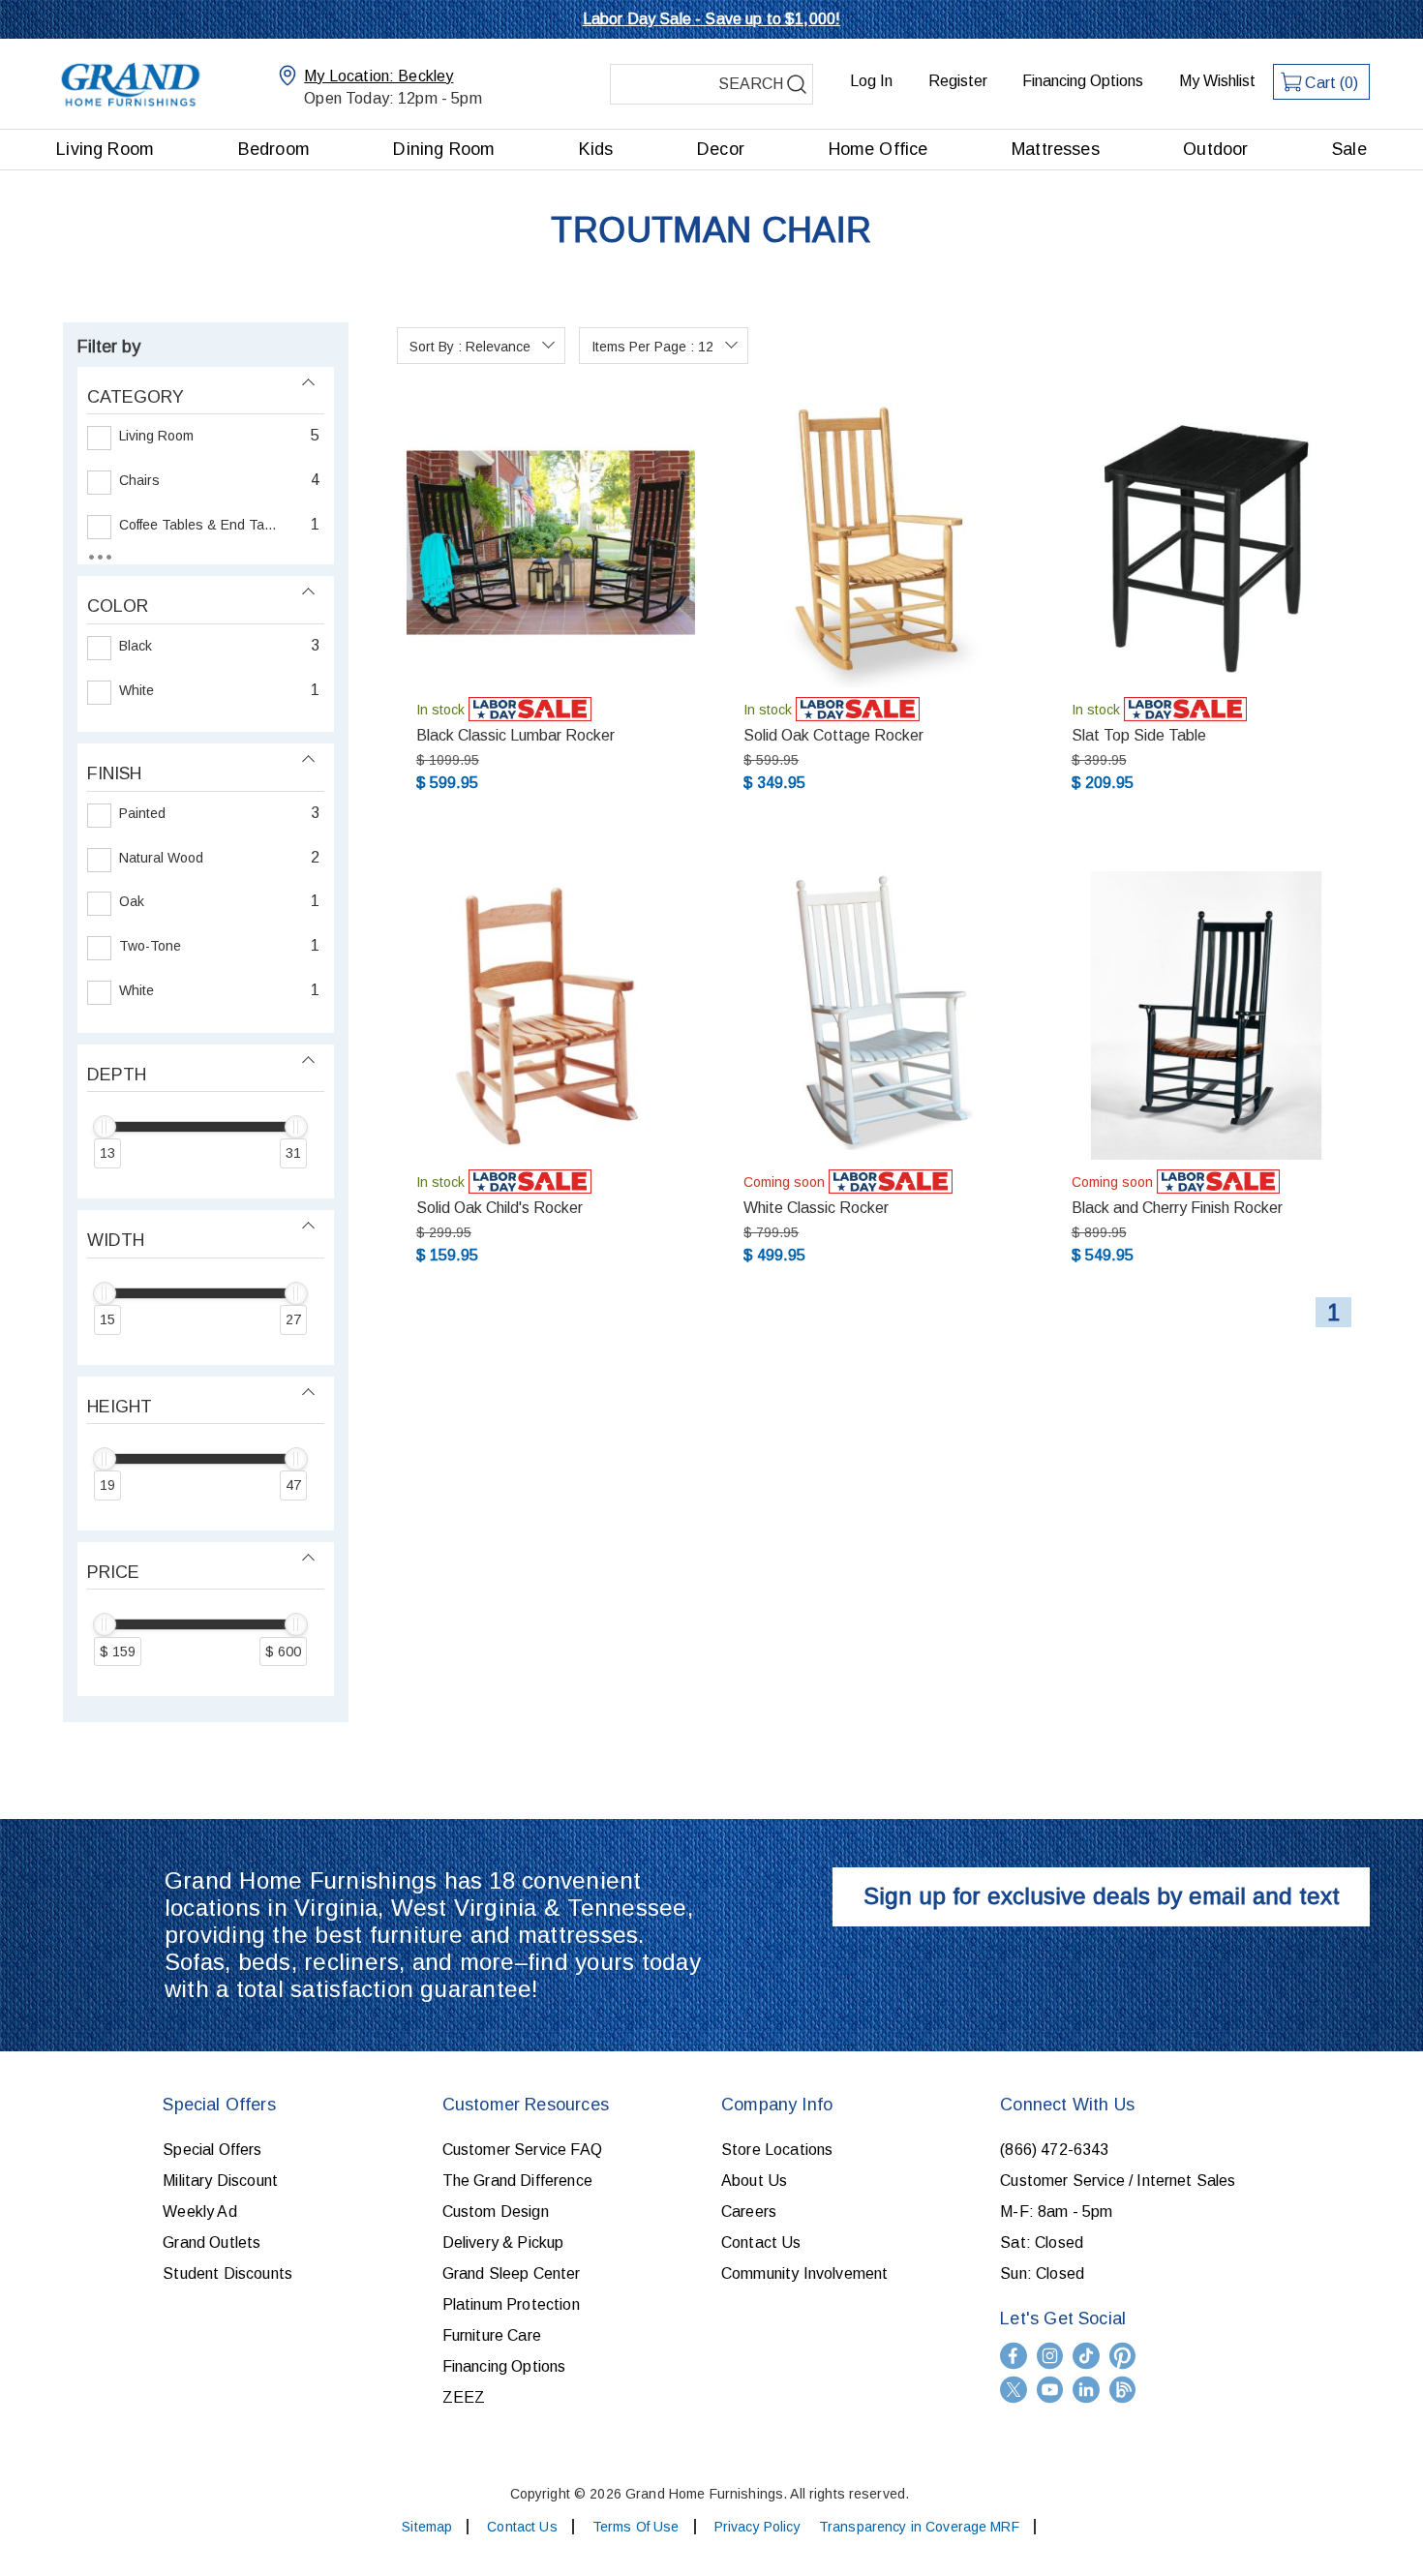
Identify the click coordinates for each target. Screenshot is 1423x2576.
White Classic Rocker (816, 1208)
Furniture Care (492, 2335)
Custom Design (496, 2212)
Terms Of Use (636, 2527)
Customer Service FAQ (522, 2150)
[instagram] (1050, 2356)
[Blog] (1123, 2390)
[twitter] (1014, 2390)
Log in (871, 81)
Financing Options (1083, 81)
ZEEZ (464, 2397)
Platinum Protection (511, 2304)
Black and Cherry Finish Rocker (1177, 1208)
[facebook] (1014, 2356)
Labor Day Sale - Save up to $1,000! (712, 19)
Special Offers (212, 2150)
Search (797, 84)
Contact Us (761, 2243)
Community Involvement (804, 2273)
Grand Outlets (212, 2243)
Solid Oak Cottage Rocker (833, 735)
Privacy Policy (757, 2527)
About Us (754, 2181)
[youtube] (1050, 2390)
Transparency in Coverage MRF (919, 2527)
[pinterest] (1123, 2356)
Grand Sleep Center (512, 2273)
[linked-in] (1086, 2390)
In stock (440, 710)
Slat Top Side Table (1139, 735)
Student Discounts (227, 2273)
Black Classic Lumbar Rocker (515, 735)
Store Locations (777, 2150)
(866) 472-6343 (1054, 2150)
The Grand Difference (517, 2181)
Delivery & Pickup (503, 2243)
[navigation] (206, 1022)
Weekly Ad (199, 2212)
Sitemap (427, 2527)
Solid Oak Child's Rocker (500, 1208)
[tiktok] (1086, 2356)
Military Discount (220, 2181)
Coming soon (784, 1182)
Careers (749, 2212)
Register (958, 81)
